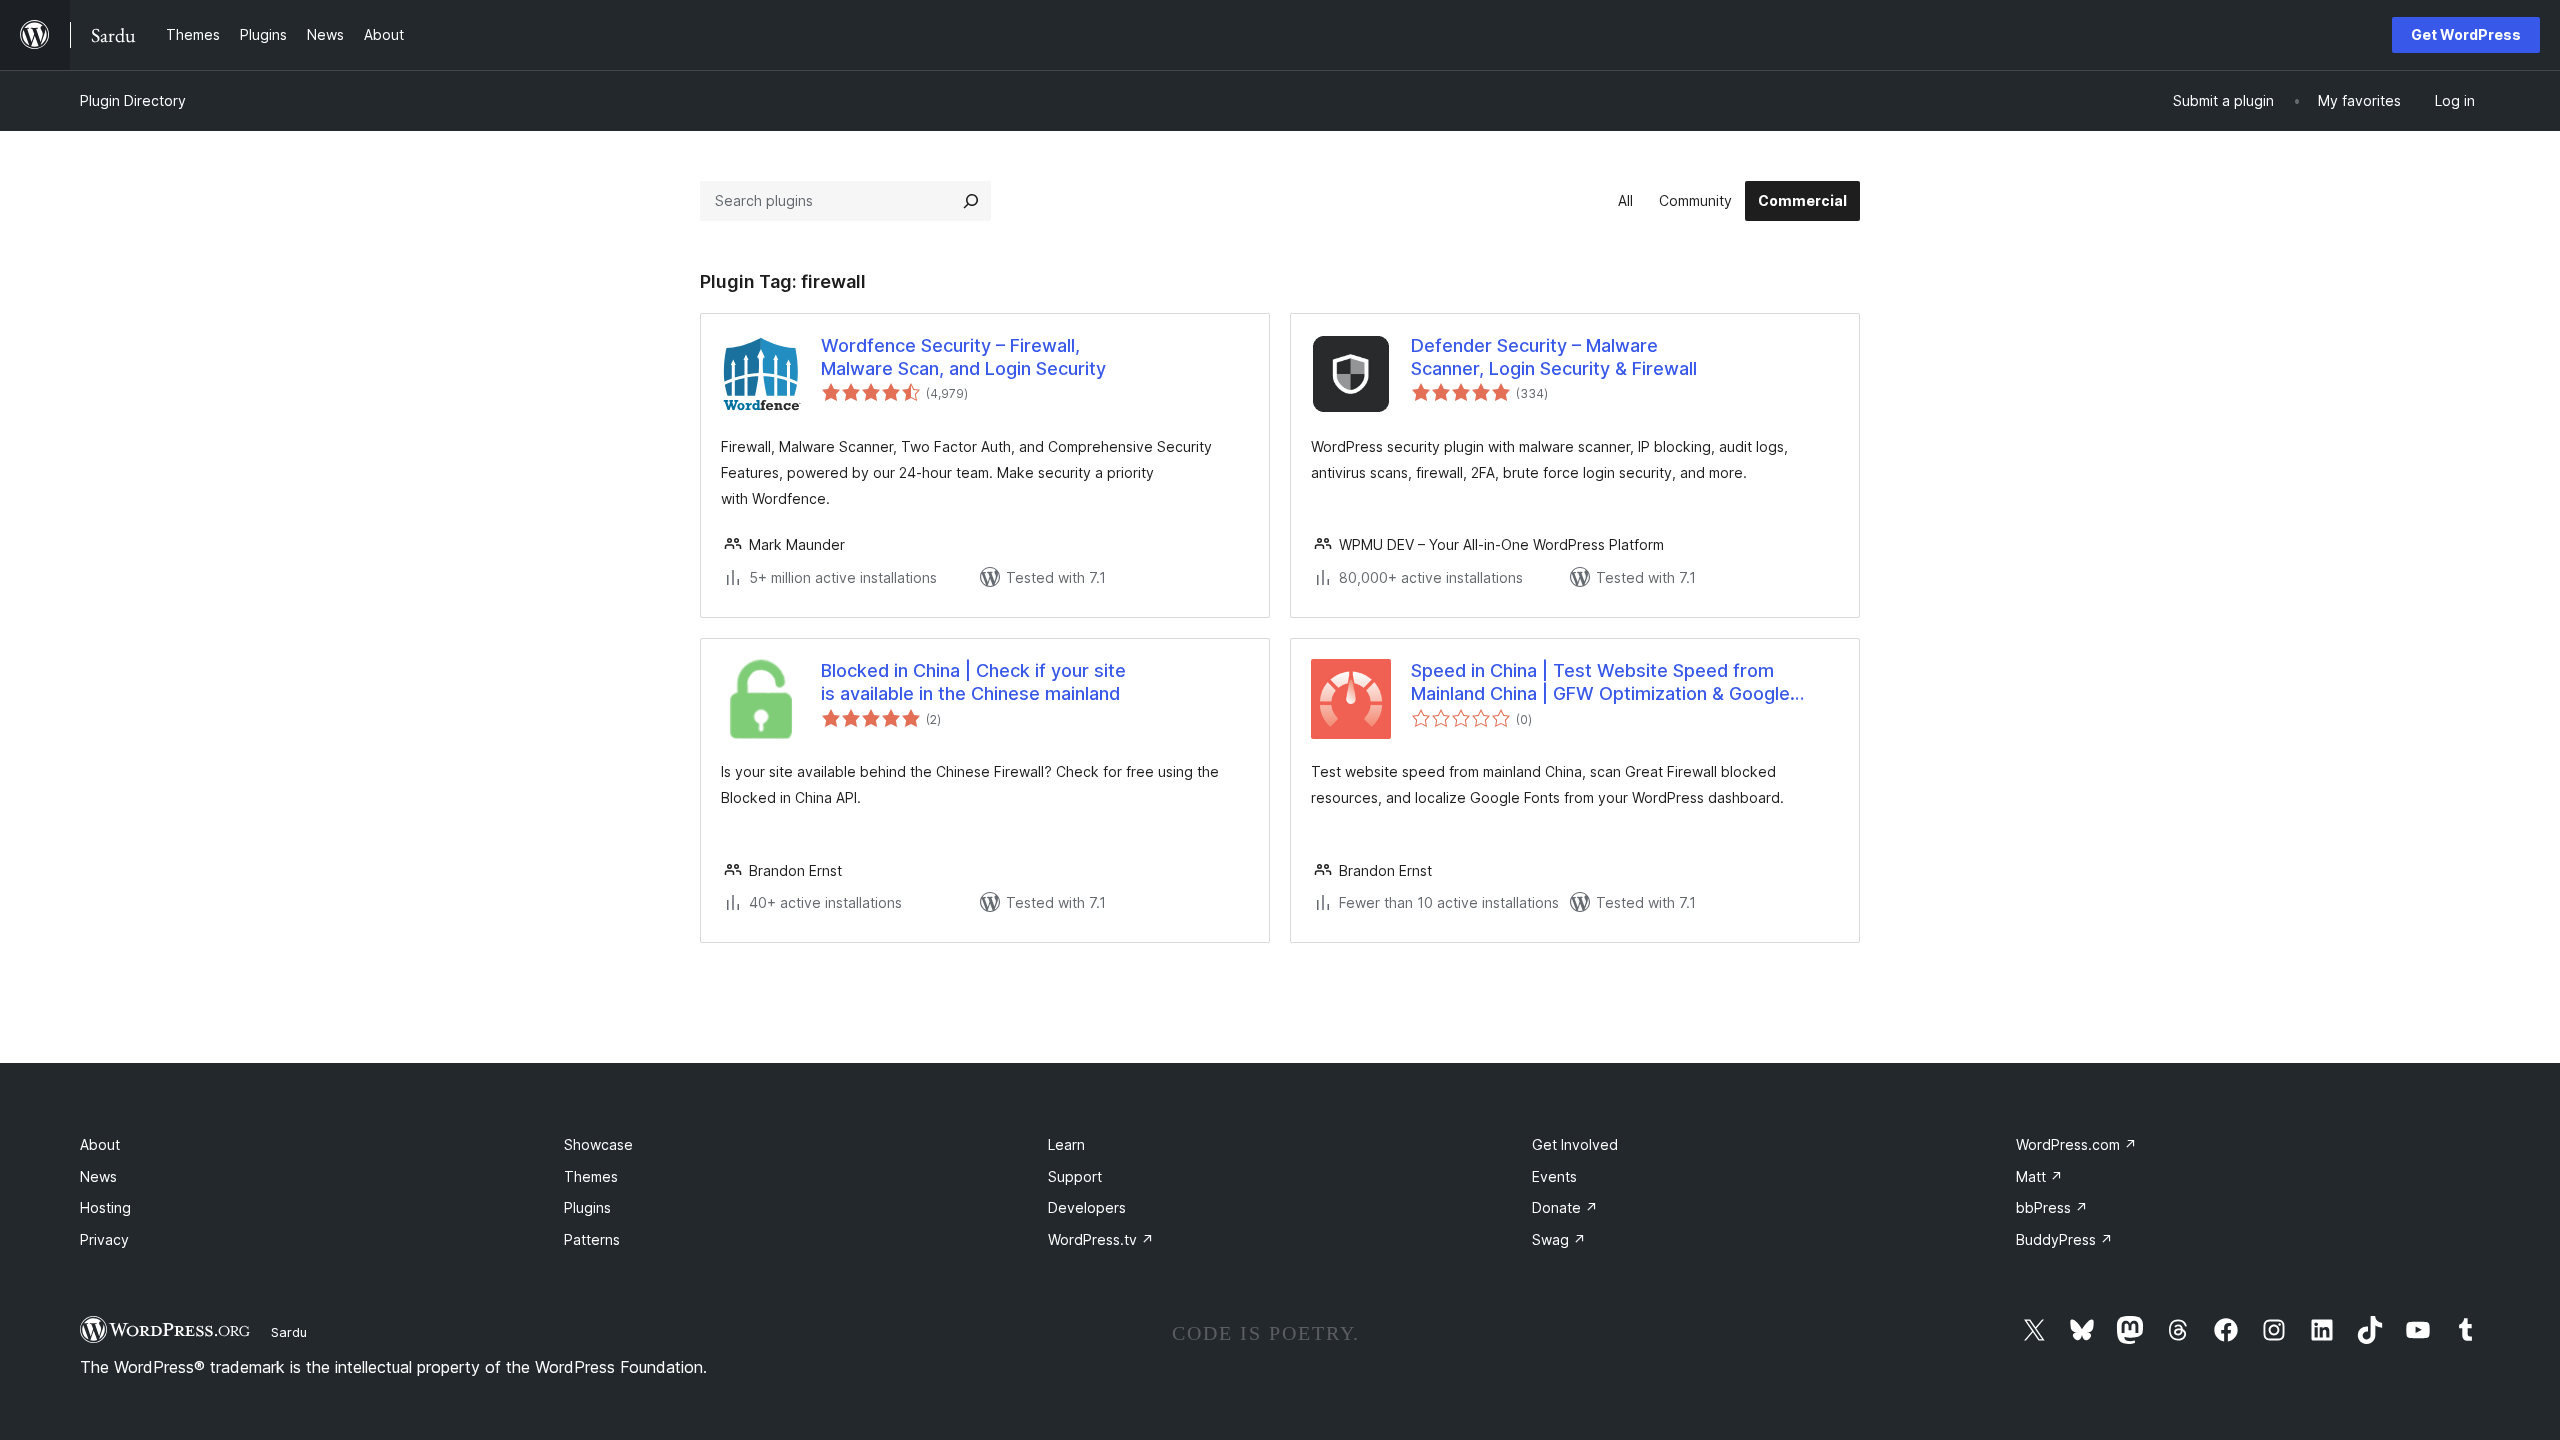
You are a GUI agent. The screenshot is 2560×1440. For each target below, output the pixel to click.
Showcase (598, 1144)
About (100, 1144)
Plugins (587, 1207)
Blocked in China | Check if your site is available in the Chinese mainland (973, 682)
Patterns (592, 1239)
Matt (2039, 1176)
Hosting (105, 1207)
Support (1075, 1176)
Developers (1087, 1207)
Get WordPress (2466, 34)
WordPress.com (2076, 1144)
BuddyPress (2064, 1239)
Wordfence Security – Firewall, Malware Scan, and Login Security (963, 357)
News (98, 1176)
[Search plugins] (971, 201)
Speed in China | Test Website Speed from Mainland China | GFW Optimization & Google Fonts (1600, 683)
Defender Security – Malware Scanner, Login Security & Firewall (1554, 357)
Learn (1066, 1144)
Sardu (289, 1332)
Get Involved (1575, 1144)
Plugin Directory (133, 100)
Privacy (104, 1239)
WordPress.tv (1101, 1239)
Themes (591, 1176)
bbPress (2052, 1207)
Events (1554, 1176)
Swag (1559, 1239)
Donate (1565, 1207)
